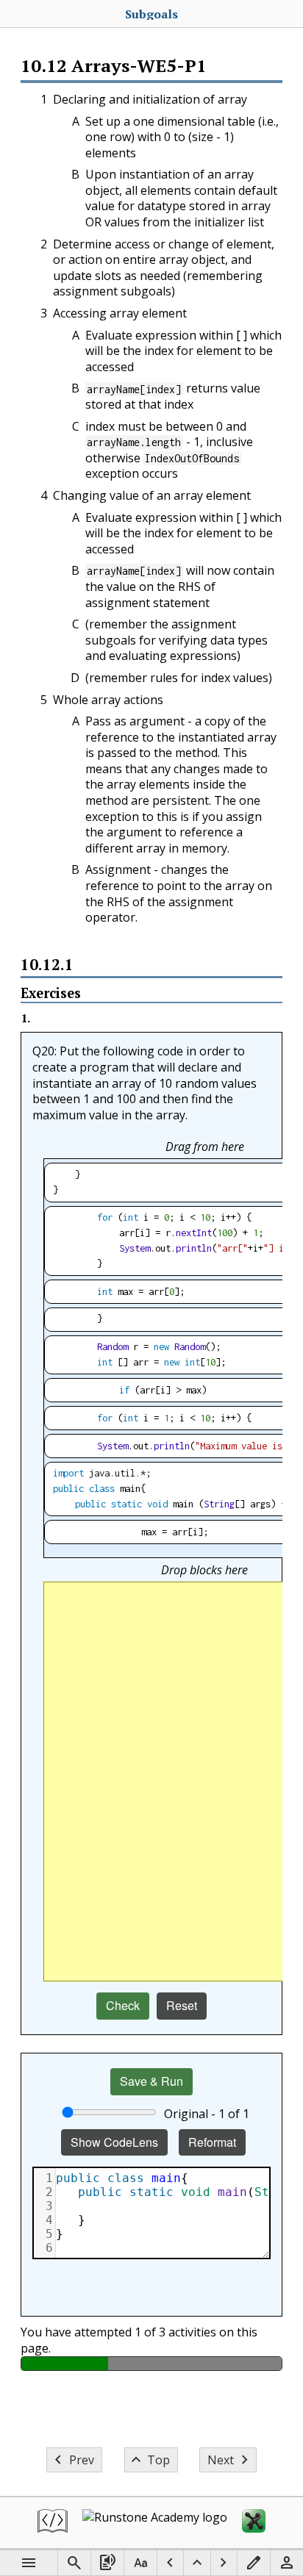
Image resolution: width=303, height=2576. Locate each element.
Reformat (212, 2142)
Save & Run (151, 2081)
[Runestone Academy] (155, 2523)
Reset (182, 2005)
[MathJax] (254, 2523)
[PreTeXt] (53, 2523)
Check (123, 2005)
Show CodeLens (114, 2142)
